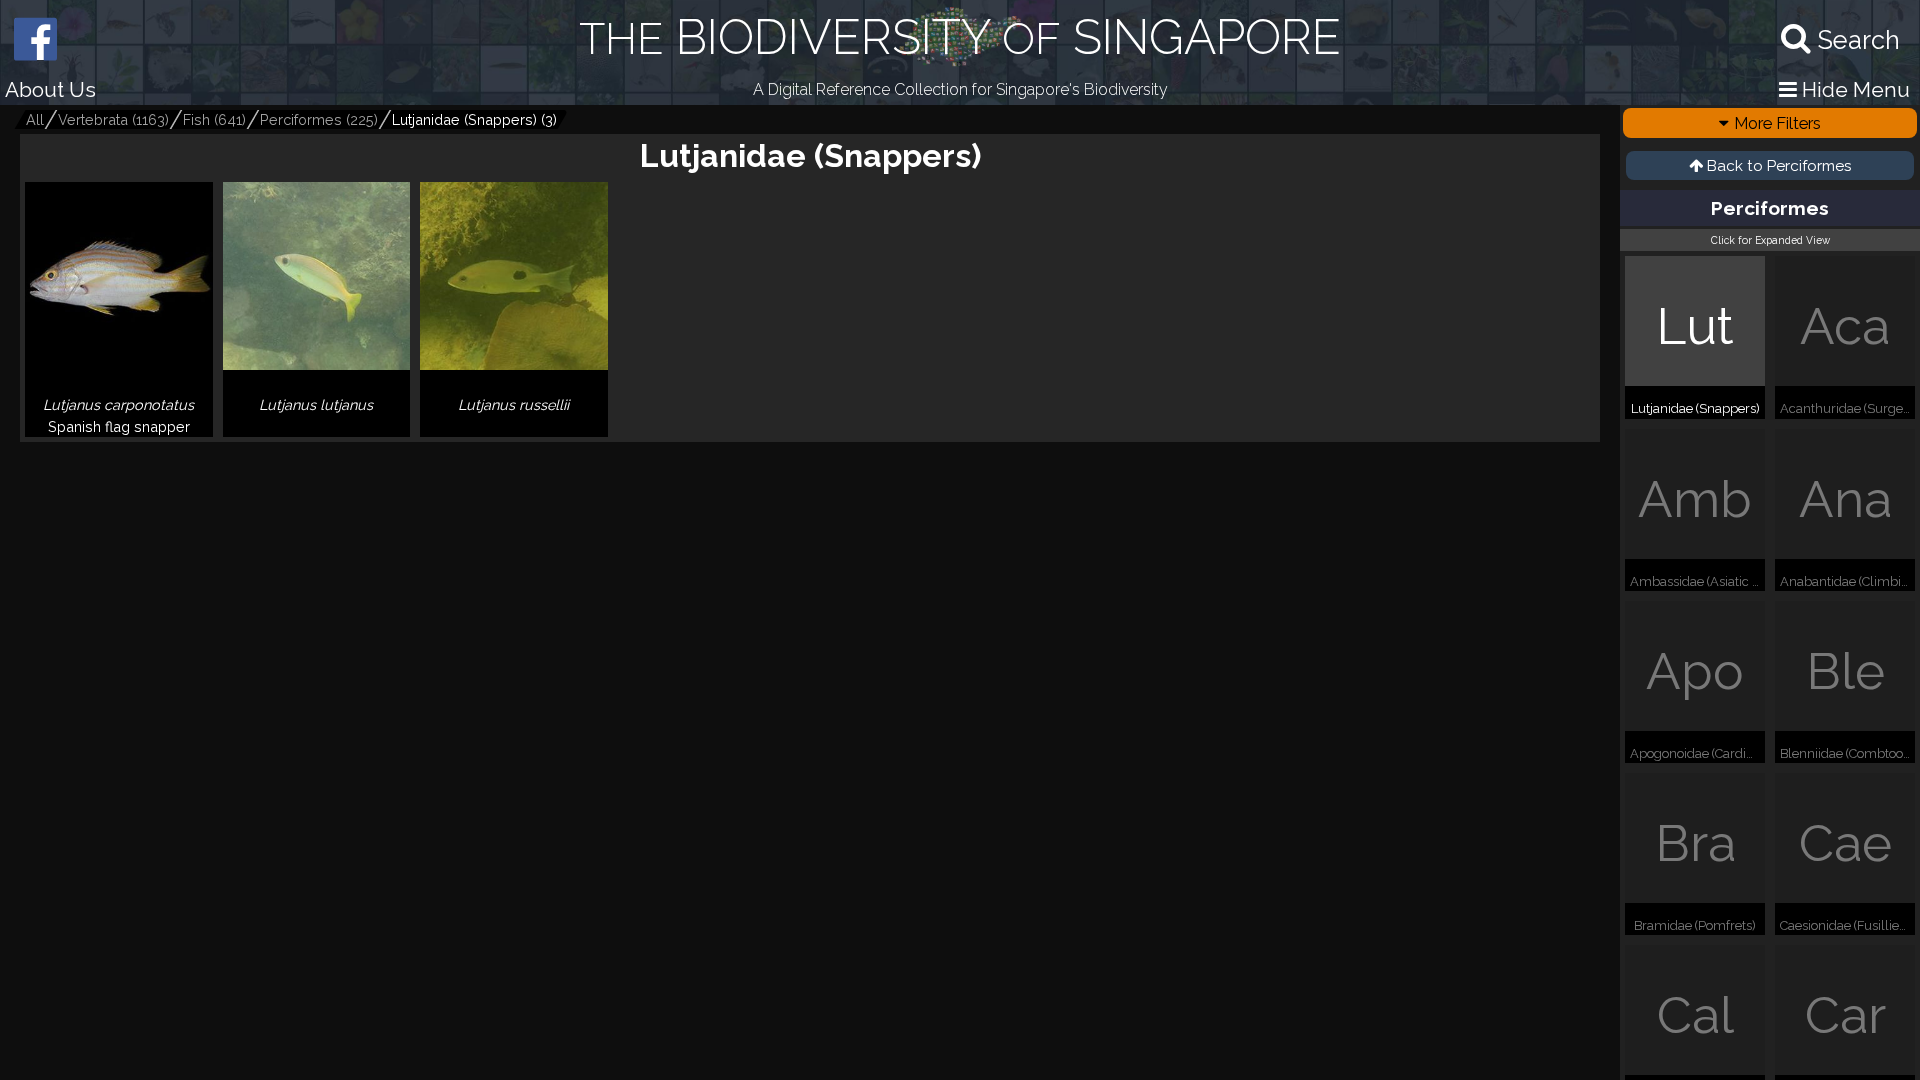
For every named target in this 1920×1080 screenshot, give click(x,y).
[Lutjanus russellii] (514, 428)
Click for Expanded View (1770, 240)
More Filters (1777, 123)
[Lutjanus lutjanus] (317, 428)
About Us (50, 89)
